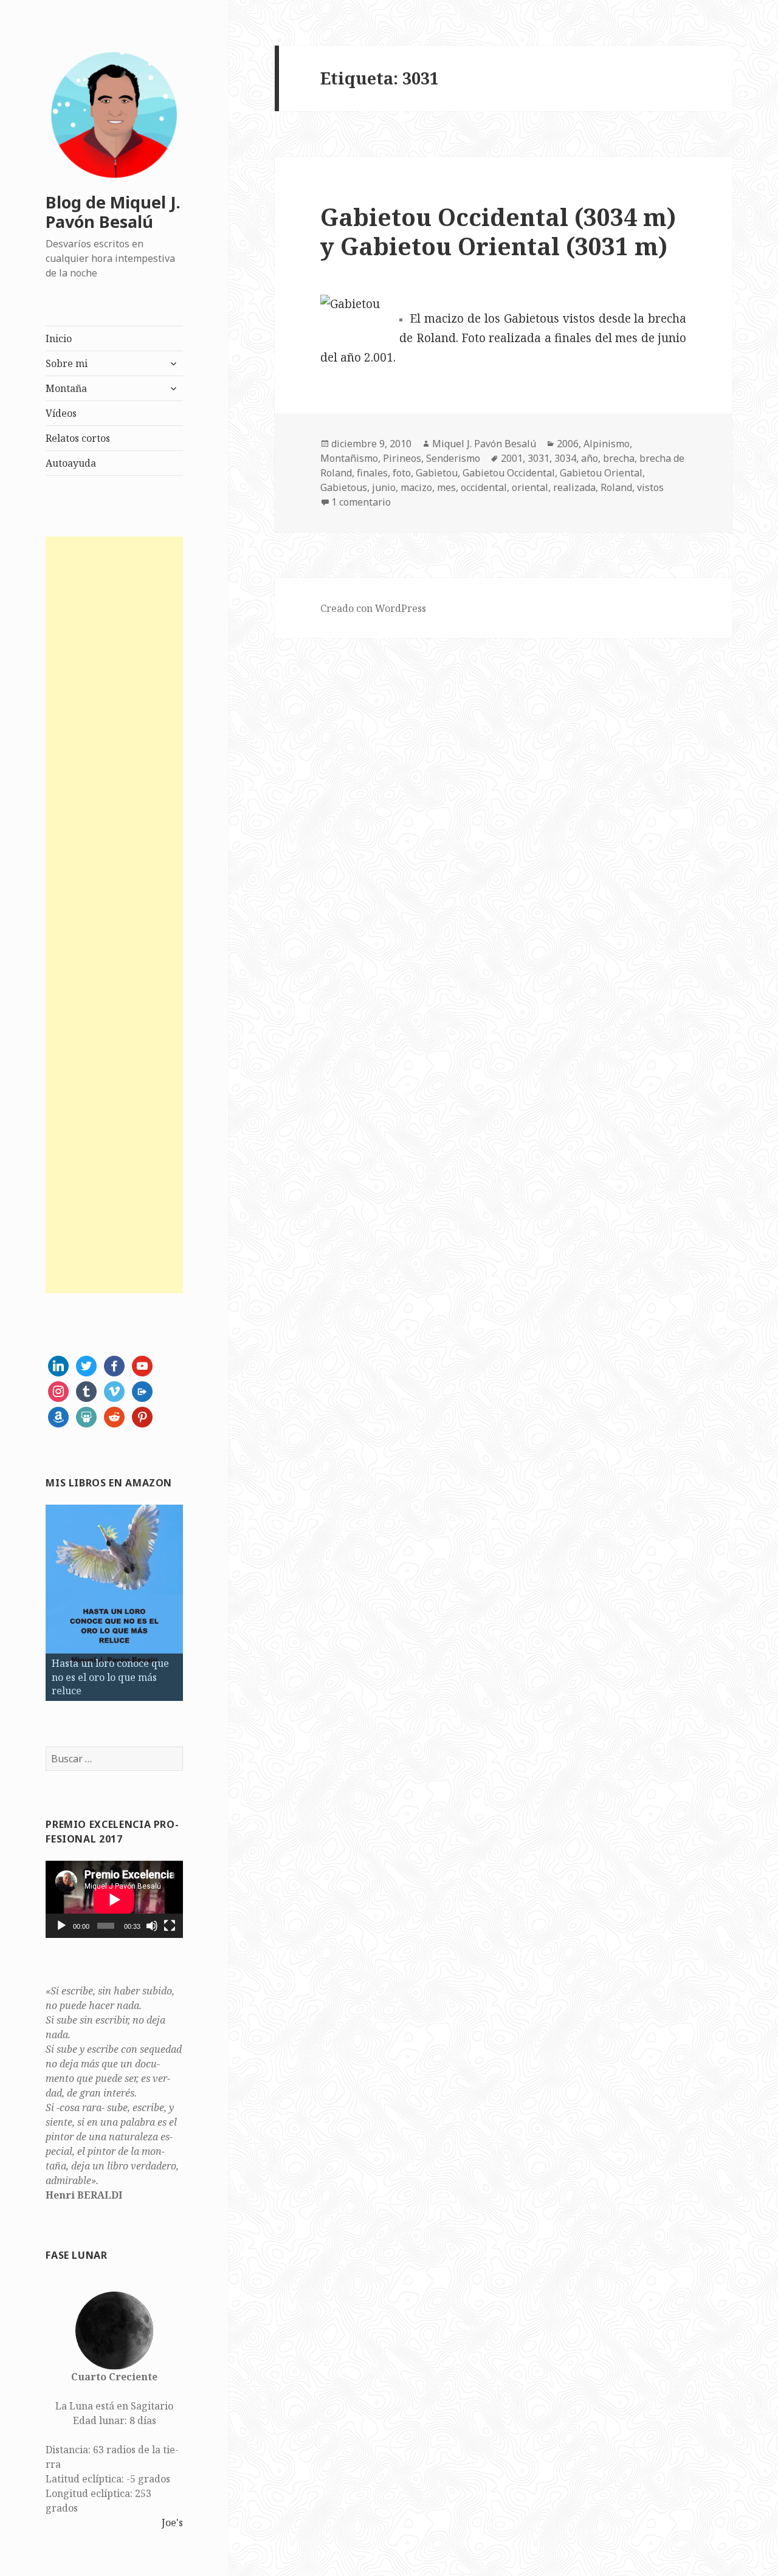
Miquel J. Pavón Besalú (484, 444)
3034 (565, 458)
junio (384, 487)
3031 (539, 458)
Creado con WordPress (373, 608)
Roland (616, 487)
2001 (512, 458)
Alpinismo (607, 444)
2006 (568, 444)
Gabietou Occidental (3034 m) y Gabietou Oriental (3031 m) (498, 231)
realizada (574, 487)
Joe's (172, 2523)
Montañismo (349, 458)
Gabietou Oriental (601, 473)
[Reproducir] (61, 1926)
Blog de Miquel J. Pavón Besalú (113, 212)
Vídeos (61, 413)
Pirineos (402, 458)
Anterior (24, 1600)
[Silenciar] (152, 1926)
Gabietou (437, 473)
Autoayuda (71, 463)
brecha (619, 458)
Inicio (59, 338)
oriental (530, 487)
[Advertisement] (114, 915)
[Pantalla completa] (170, 1926)
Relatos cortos (78, 438)
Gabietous (344, 487)
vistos (650, 487)
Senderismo (453, 458)
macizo (416, 487)
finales (372, 473)
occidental (484, 487)
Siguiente (204, 1600)
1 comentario (361, 502)
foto (402, 473)
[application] (114, 1899)
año (590, 458)
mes (446, 487)
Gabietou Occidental (509, 473)
